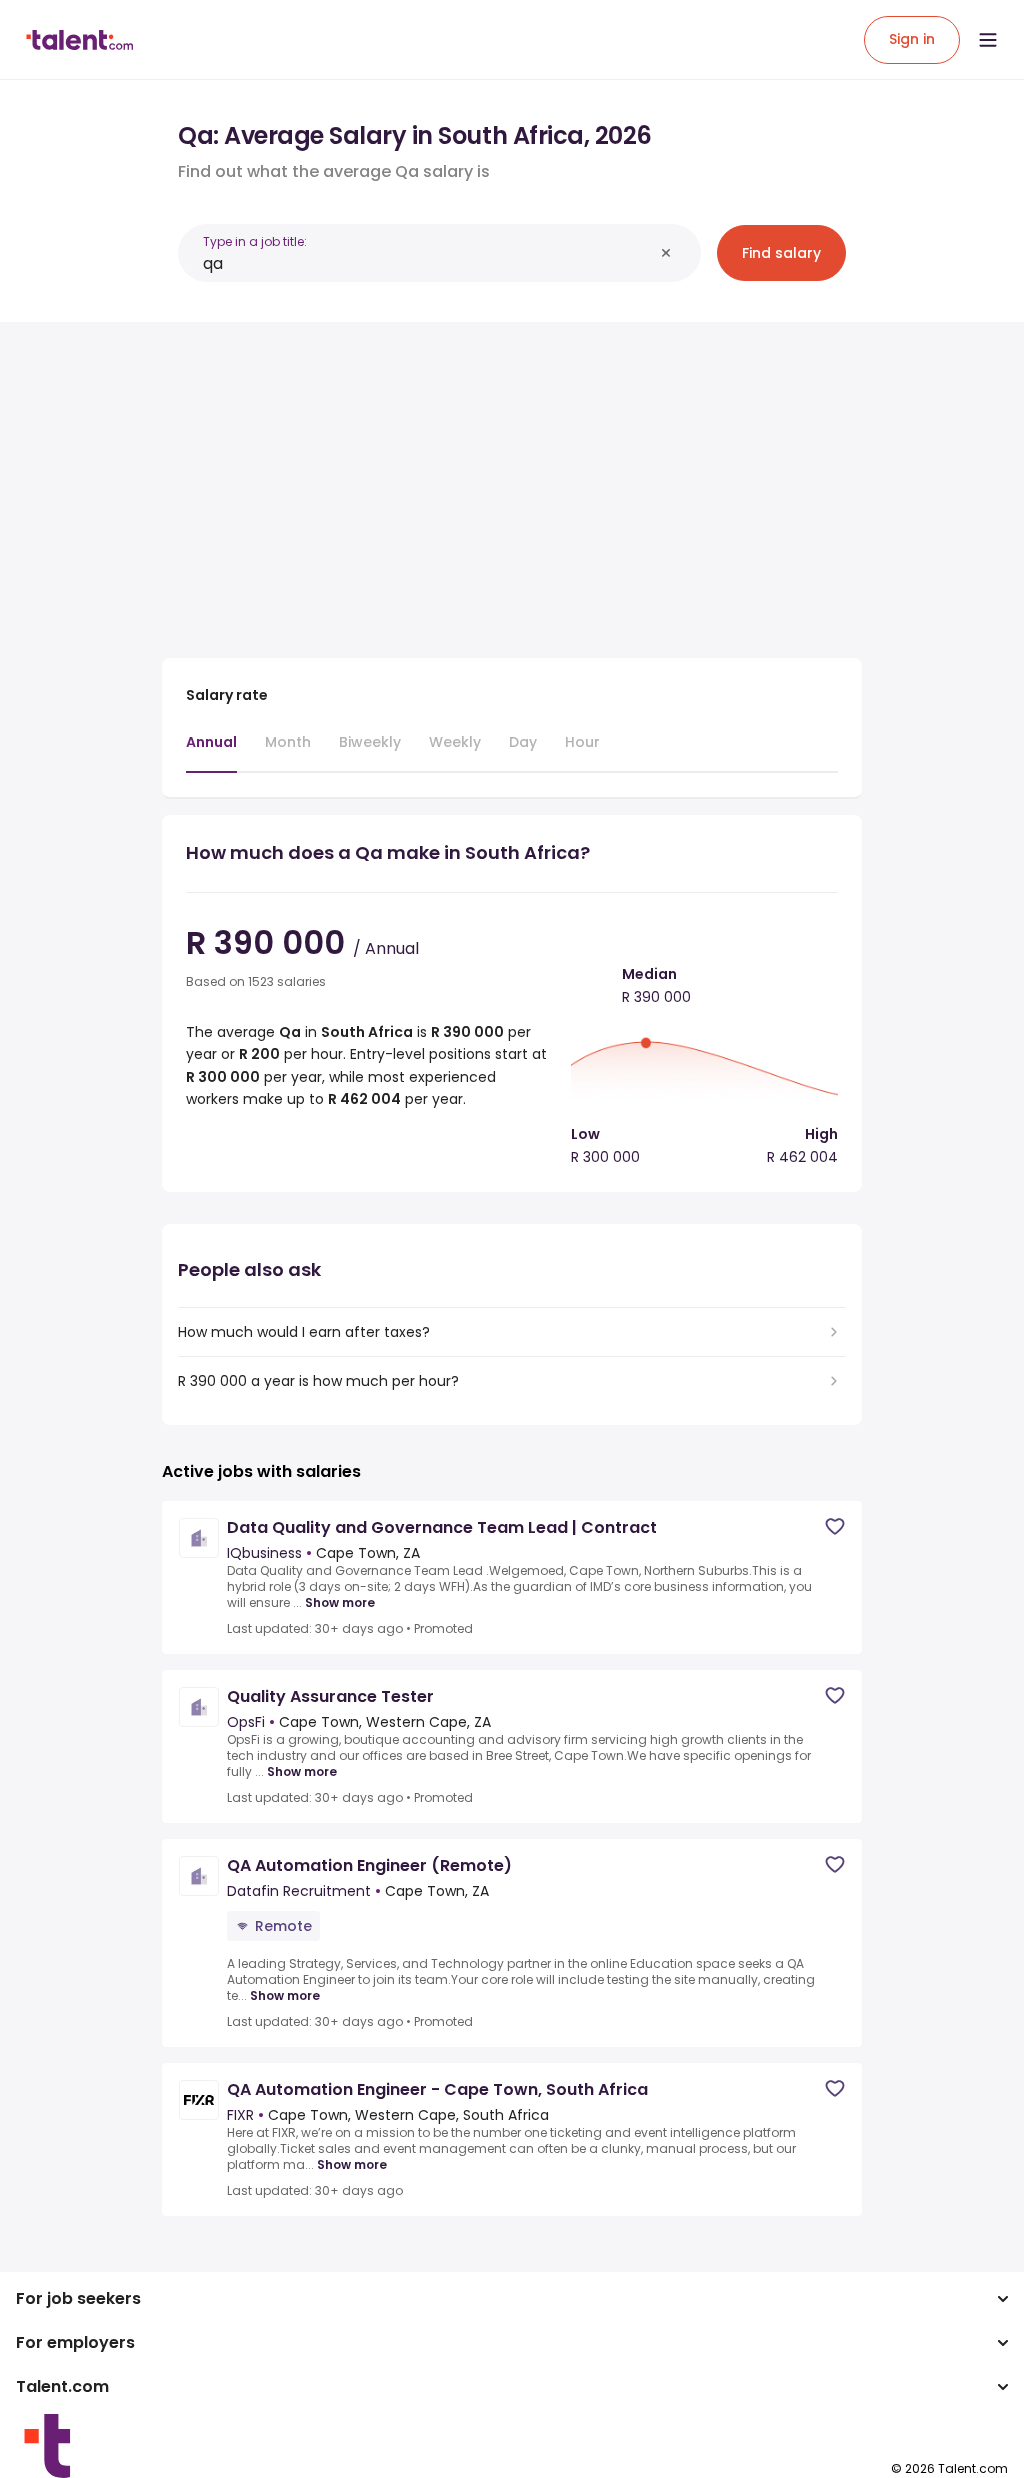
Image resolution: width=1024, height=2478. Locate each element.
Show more (340, 1603)
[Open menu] (988, 40)
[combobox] (428, 263)
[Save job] (835, 1526)
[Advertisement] (512, 478)
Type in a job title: (255, 241)
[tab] (211, 752)
